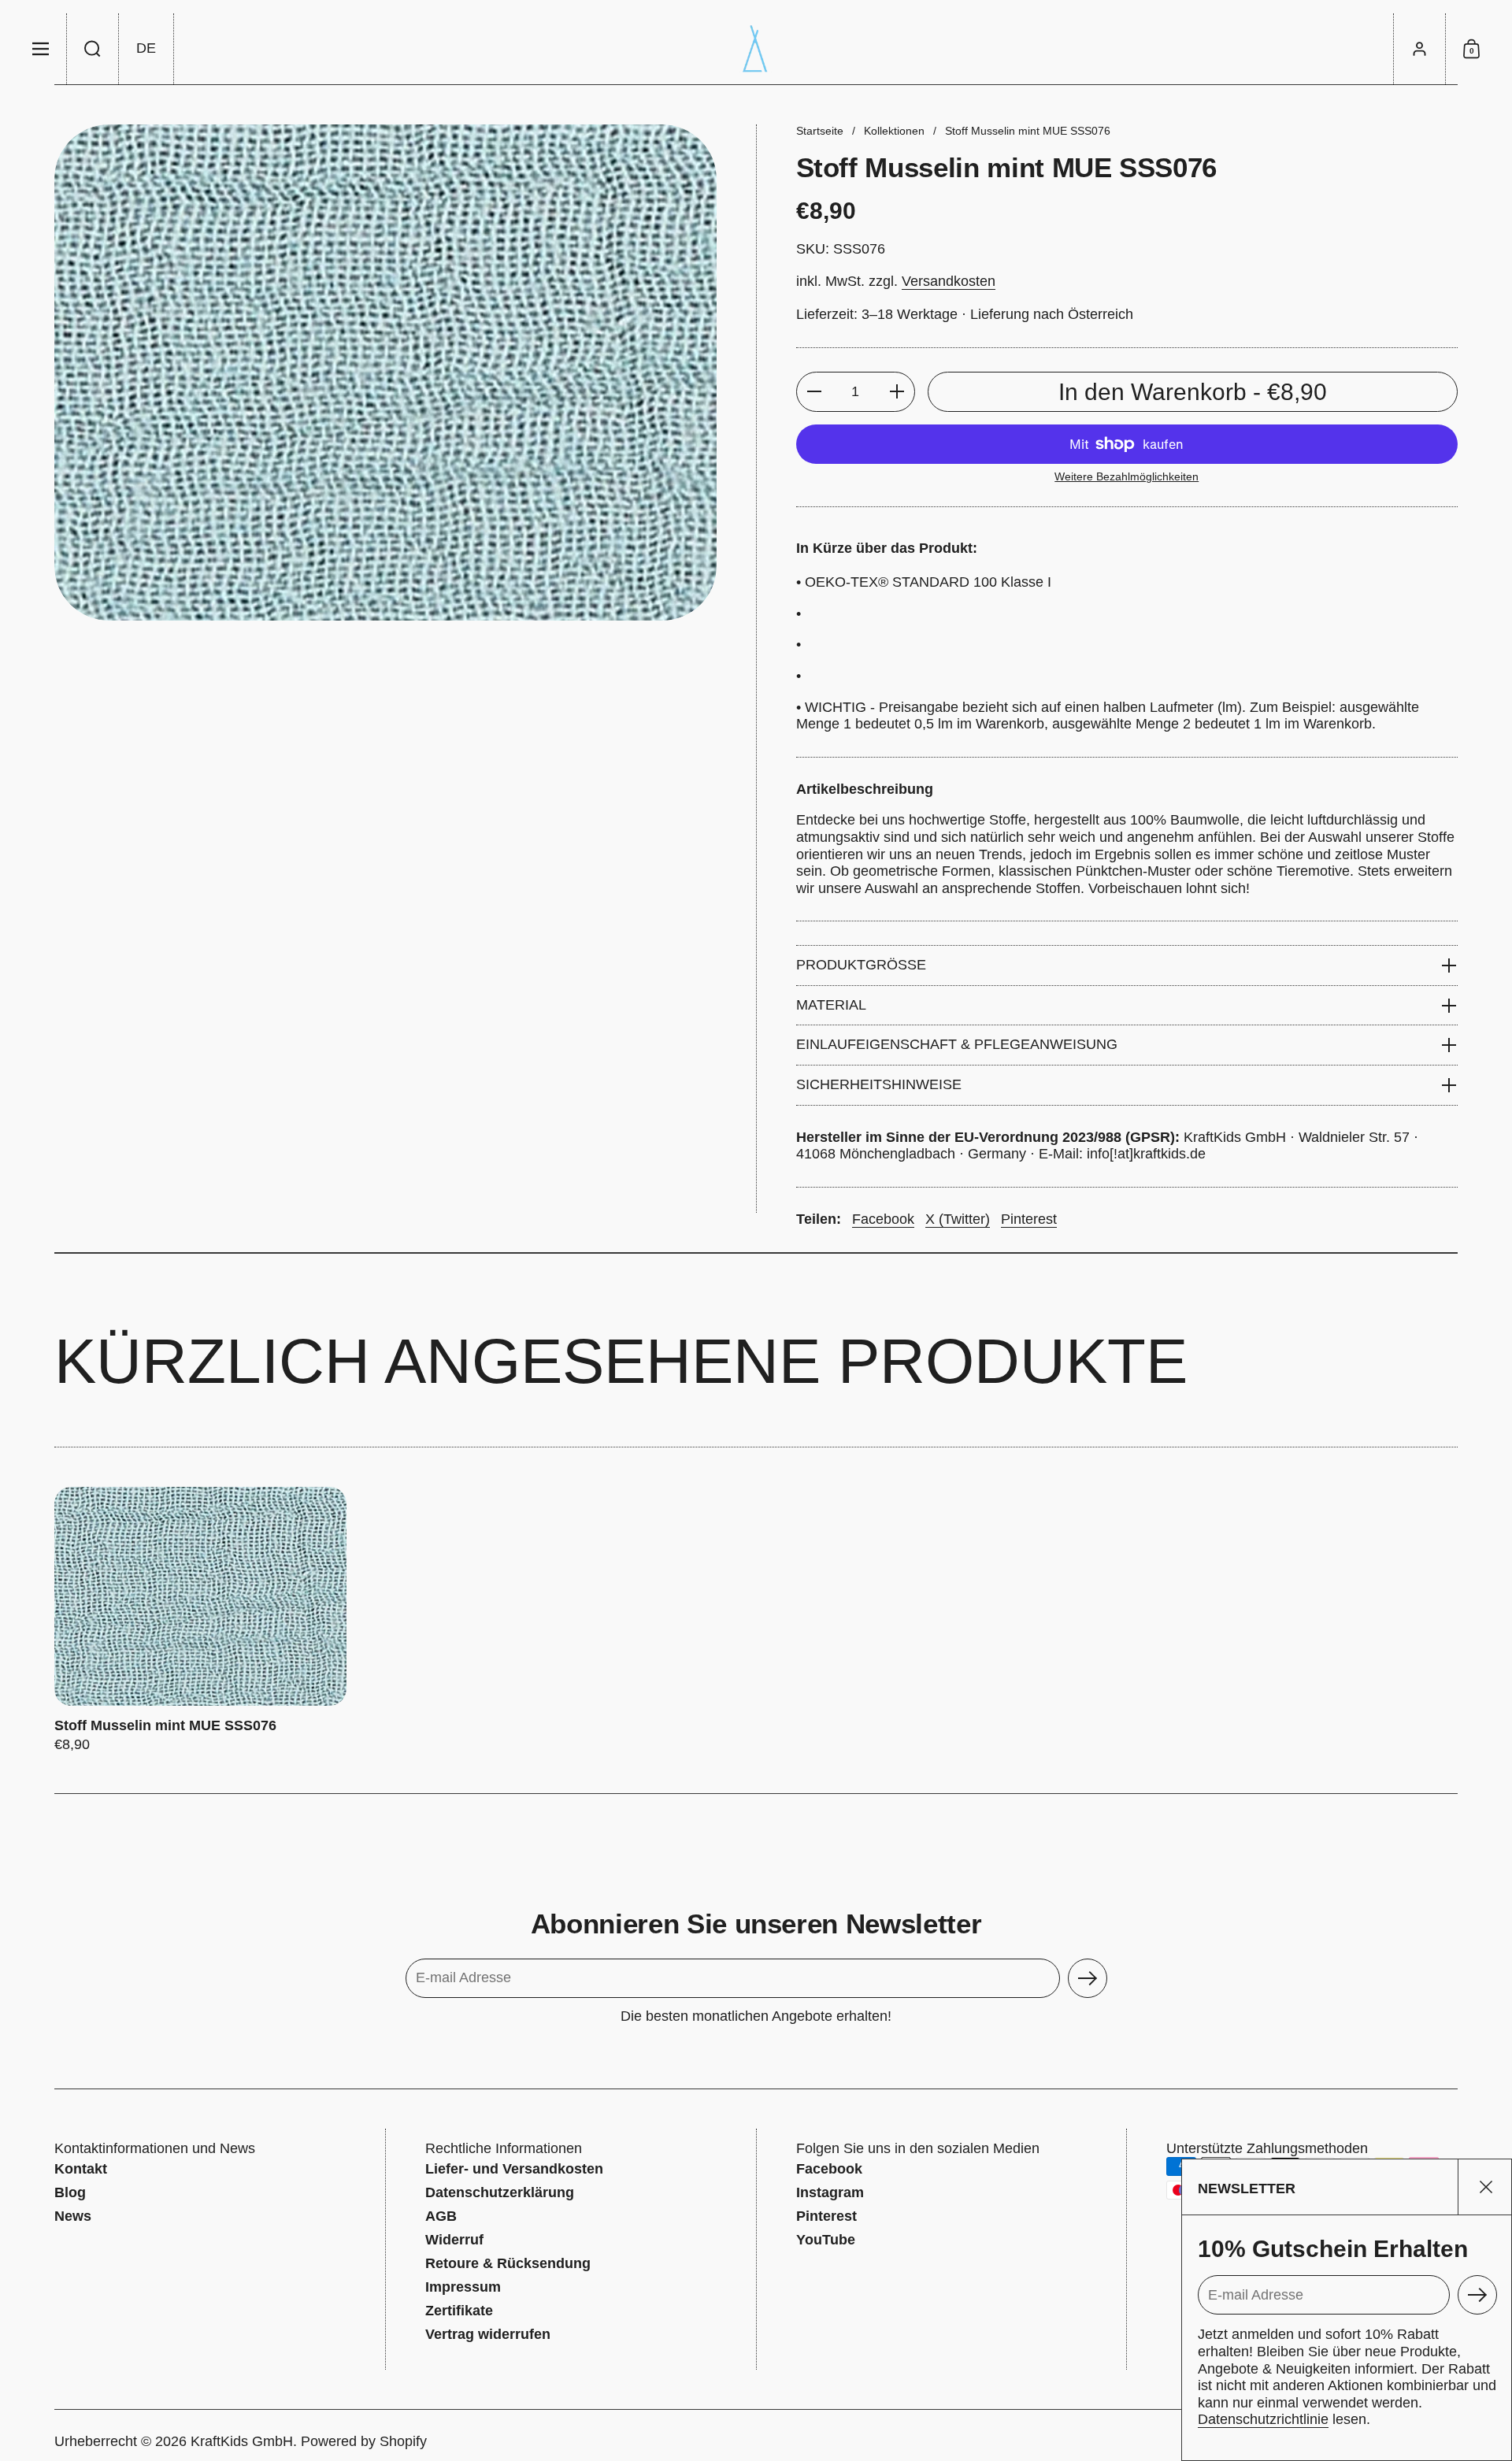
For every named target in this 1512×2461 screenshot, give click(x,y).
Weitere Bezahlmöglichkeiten (1127, 476)
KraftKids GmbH (242, 2441)
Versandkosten (949, 281)
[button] (93, 49)
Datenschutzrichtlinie (1263, 2419)
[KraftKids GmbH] (756, 49)
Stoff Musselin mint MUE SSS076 (200, 1620)
